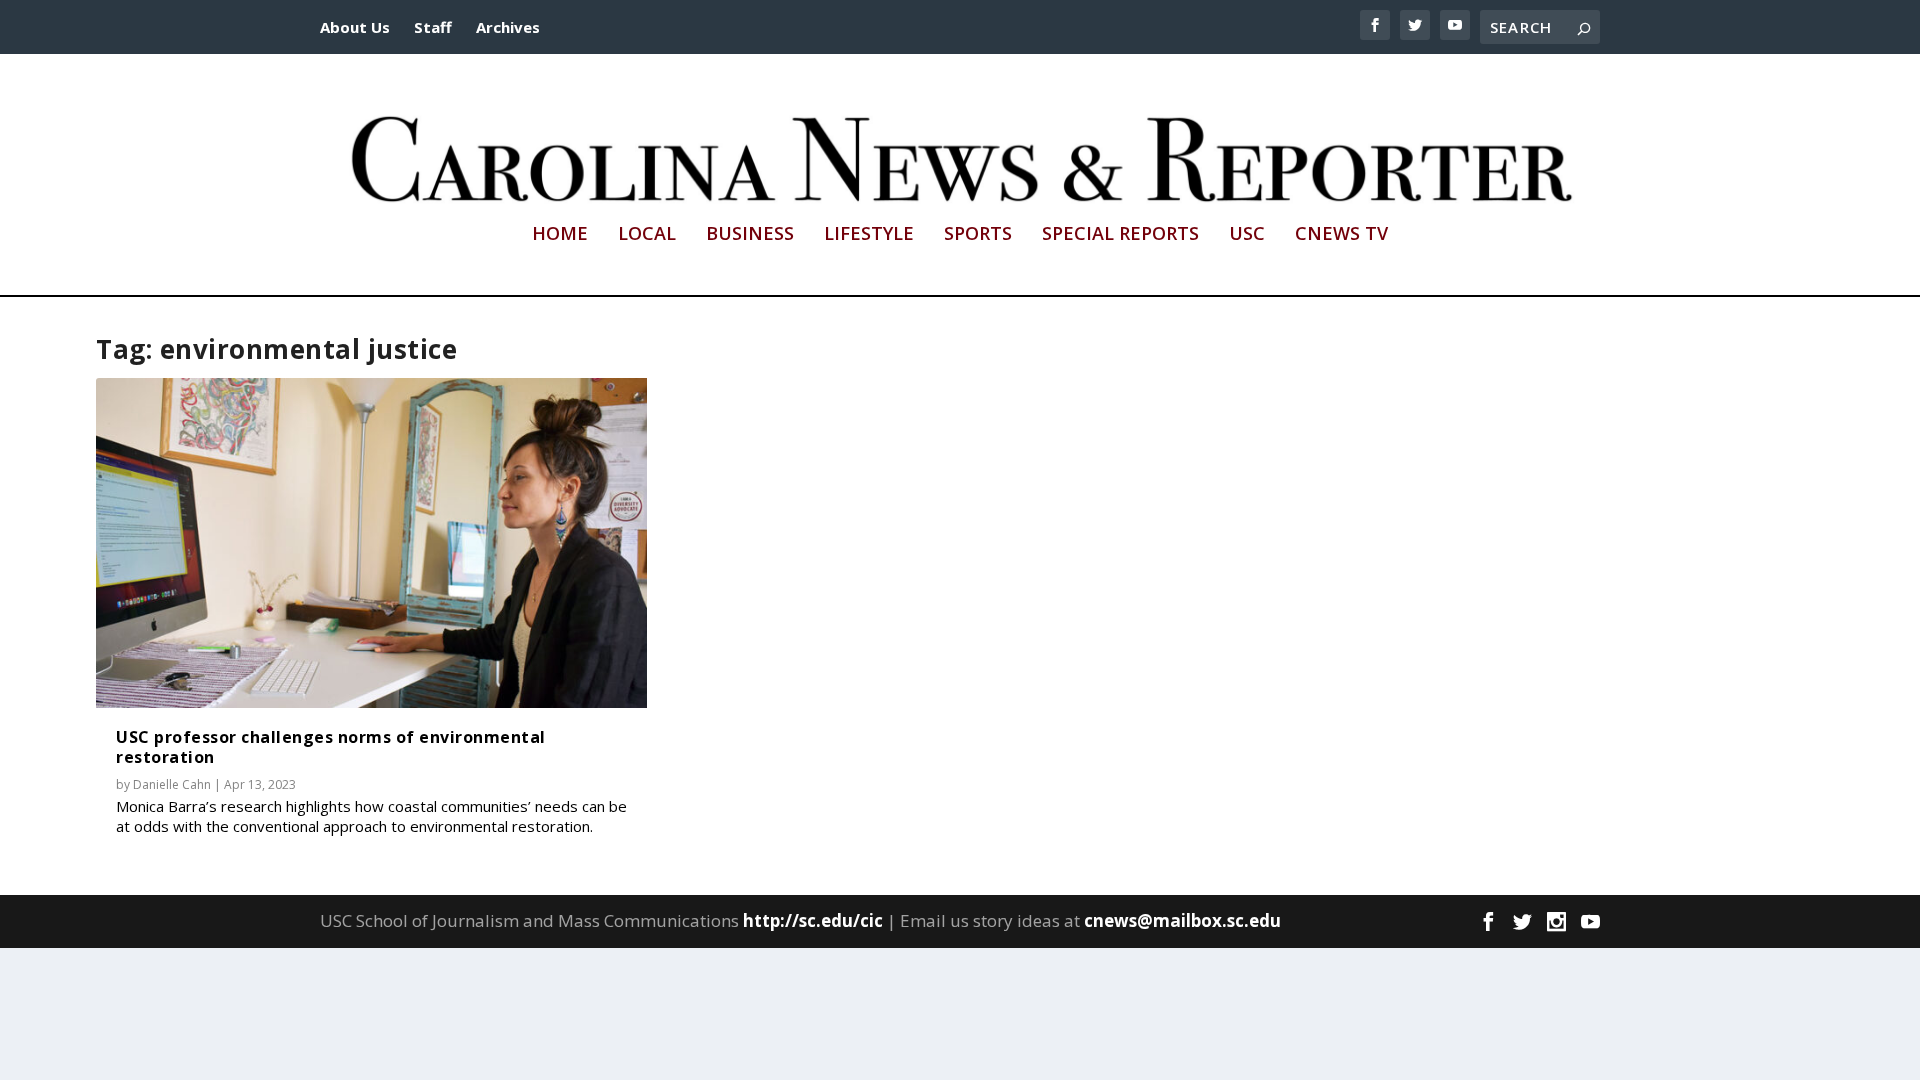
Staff (433, 27)
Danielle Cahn (172, 784)
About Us (355, 27)
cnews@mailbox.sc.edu (1182, 920)
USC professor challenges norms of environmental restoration (331, 746)
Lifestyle (869, 235)
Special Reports (1120, 235)
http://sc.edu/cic (813, 920)
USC (1247, 235)
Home (560, 235)
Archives (508, 27)
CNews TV (1341, 235)
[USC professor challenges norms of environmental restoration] (371, 543)
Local (647, 235)
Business (750, 235)
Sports (978, 235)
